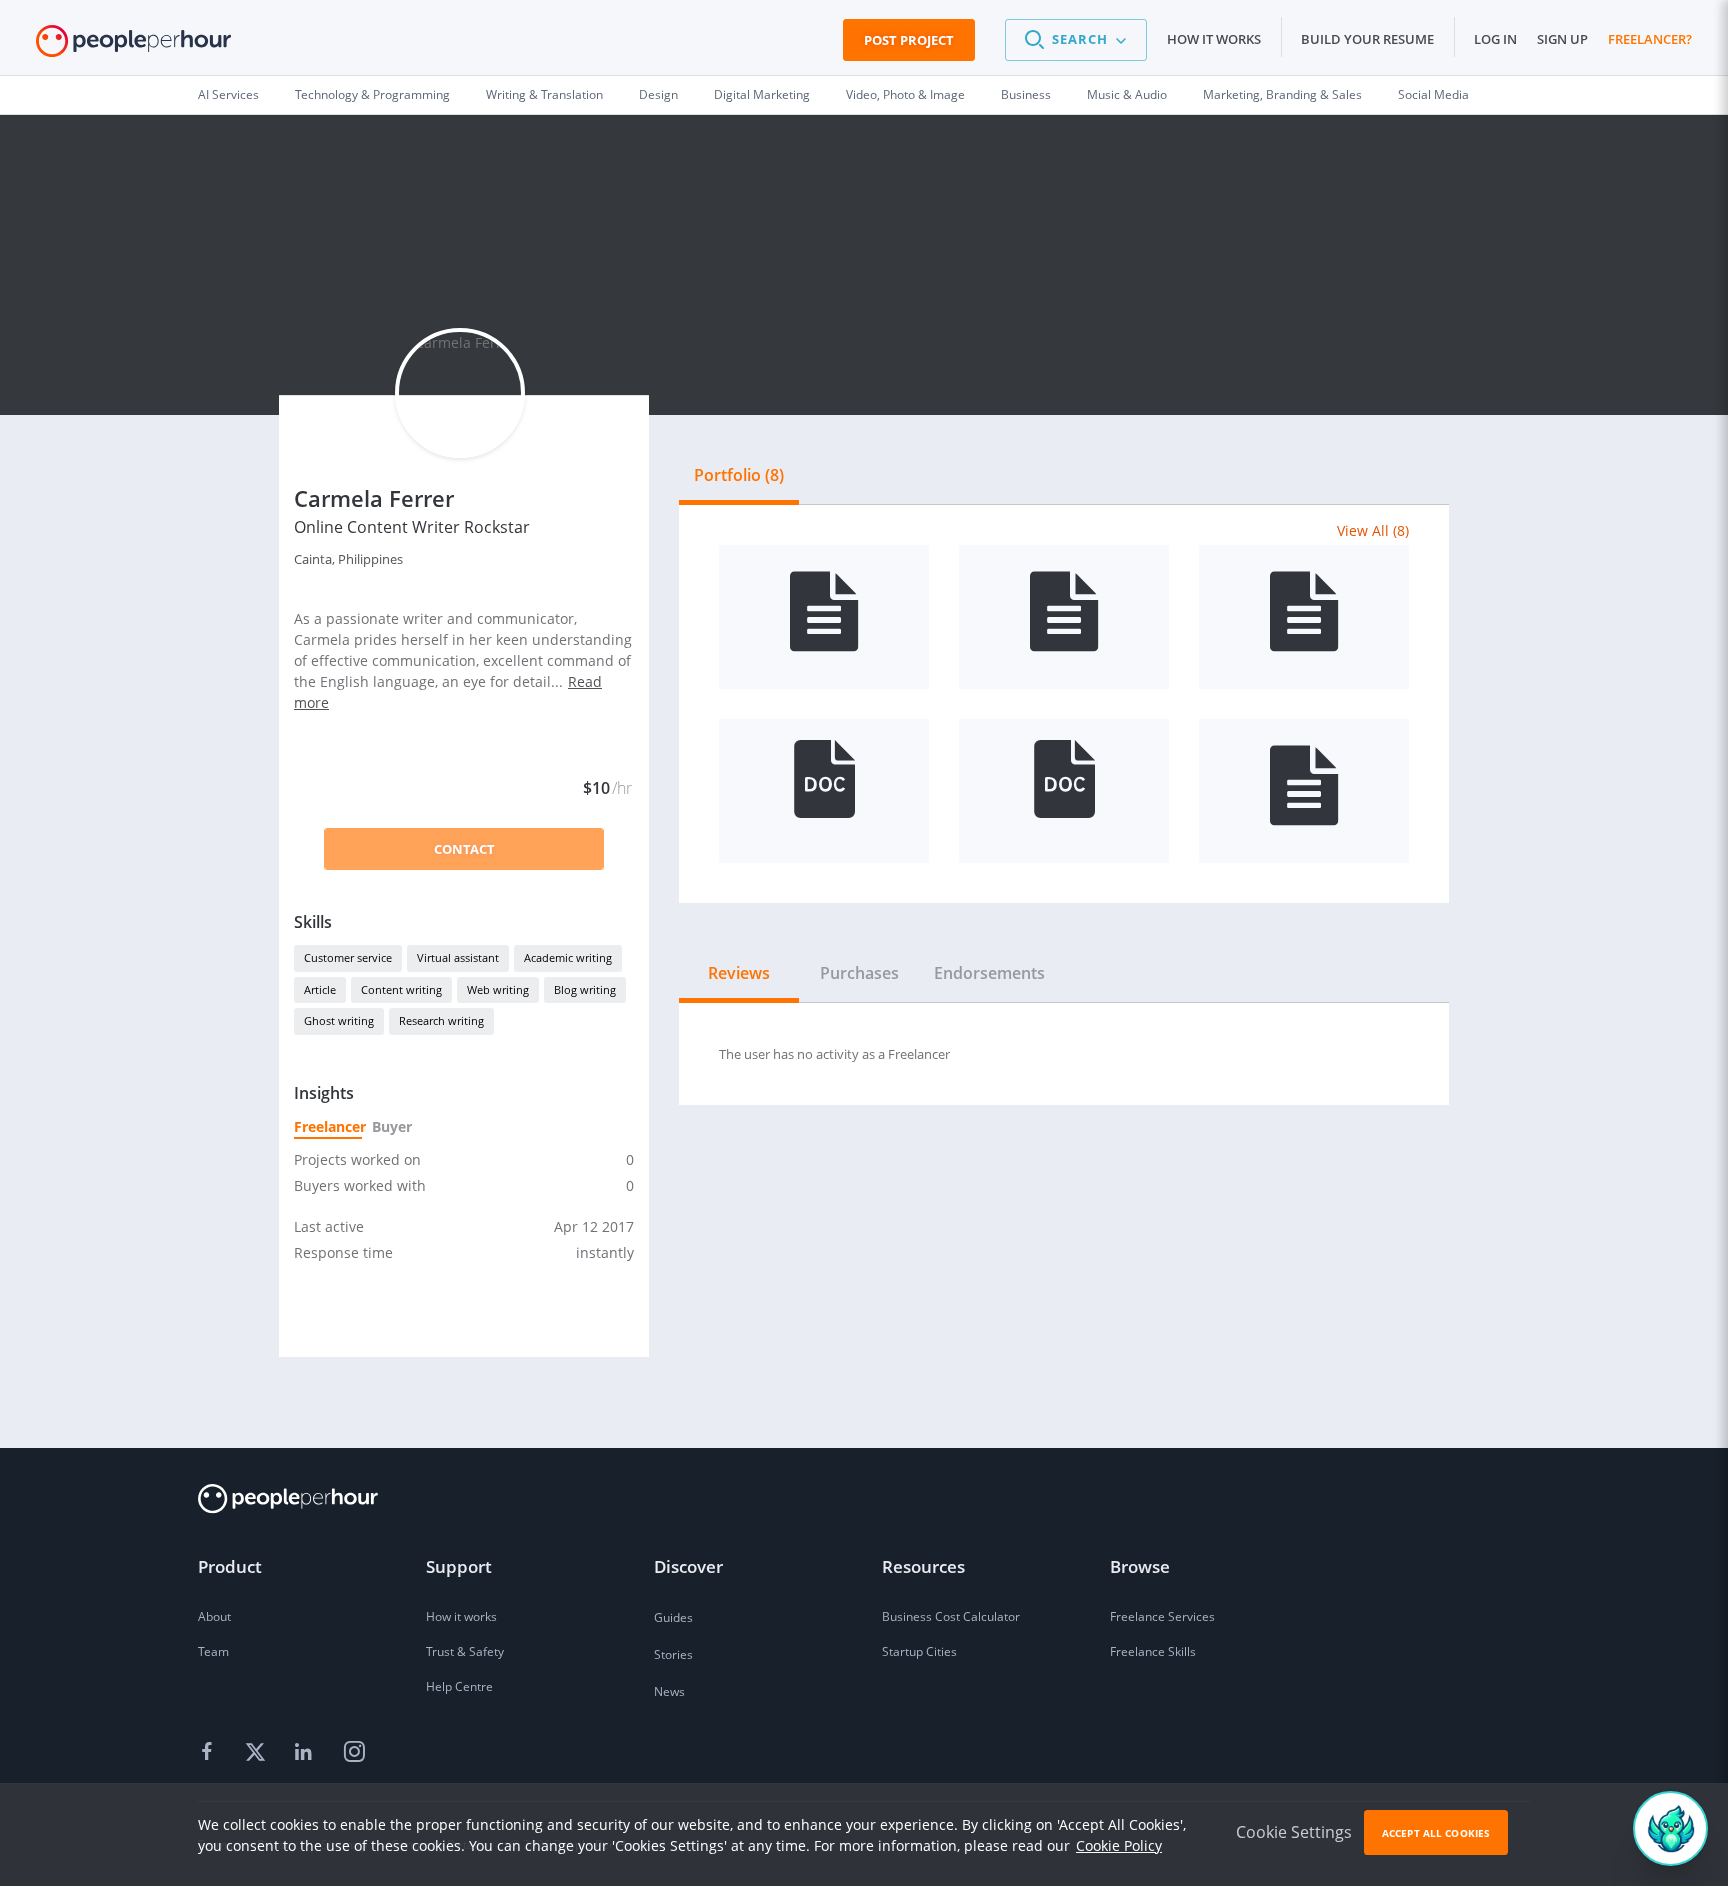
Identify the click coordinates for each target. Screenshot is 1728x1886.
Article (320, 989)
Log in (1495, 39)
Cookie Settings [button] (1294, 1832)
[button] (1076, 40)
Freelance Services (1162, 1616)
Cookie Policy (1119, 1845)
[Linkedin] (306, 1753)
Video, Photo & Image (905, 94)
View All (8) (1373, 530)
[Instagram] (354, 1753)
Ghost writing (339, 1020)
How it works (1214, 39)
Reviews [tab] (739, 973)
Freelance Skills (1153, 1651)
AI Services (228, 94)
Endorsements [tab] (989, 973)
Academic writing (568, 957)
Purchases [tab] (859, 973)
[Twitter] (258, 1753)
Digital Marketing (762, 94)
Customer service (348, 957)
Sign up (1562, 39)
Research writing (441, 1020)
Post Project (909, 40)
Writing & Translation (544, 94)
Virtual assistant (458, 957)
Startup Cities (919, 1651)
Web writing (498, 989)
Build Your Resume (1367, 39)
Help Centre (459, 1686)
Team (213, 1651)
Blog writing (585, 989)
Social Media (1433, 94)
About (214, 1616)
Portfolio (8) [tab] (739, 475)
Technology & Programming (372, 94)
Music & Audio (1127, 94)
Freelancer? (1650, 39)
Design (658, 94)
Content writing (401, 989)
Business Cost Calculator (951, 1616)
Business (1026, 94)
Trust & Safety (465, 1651)
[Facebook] (210, 1753)
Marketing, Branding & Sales (1282, 94)
